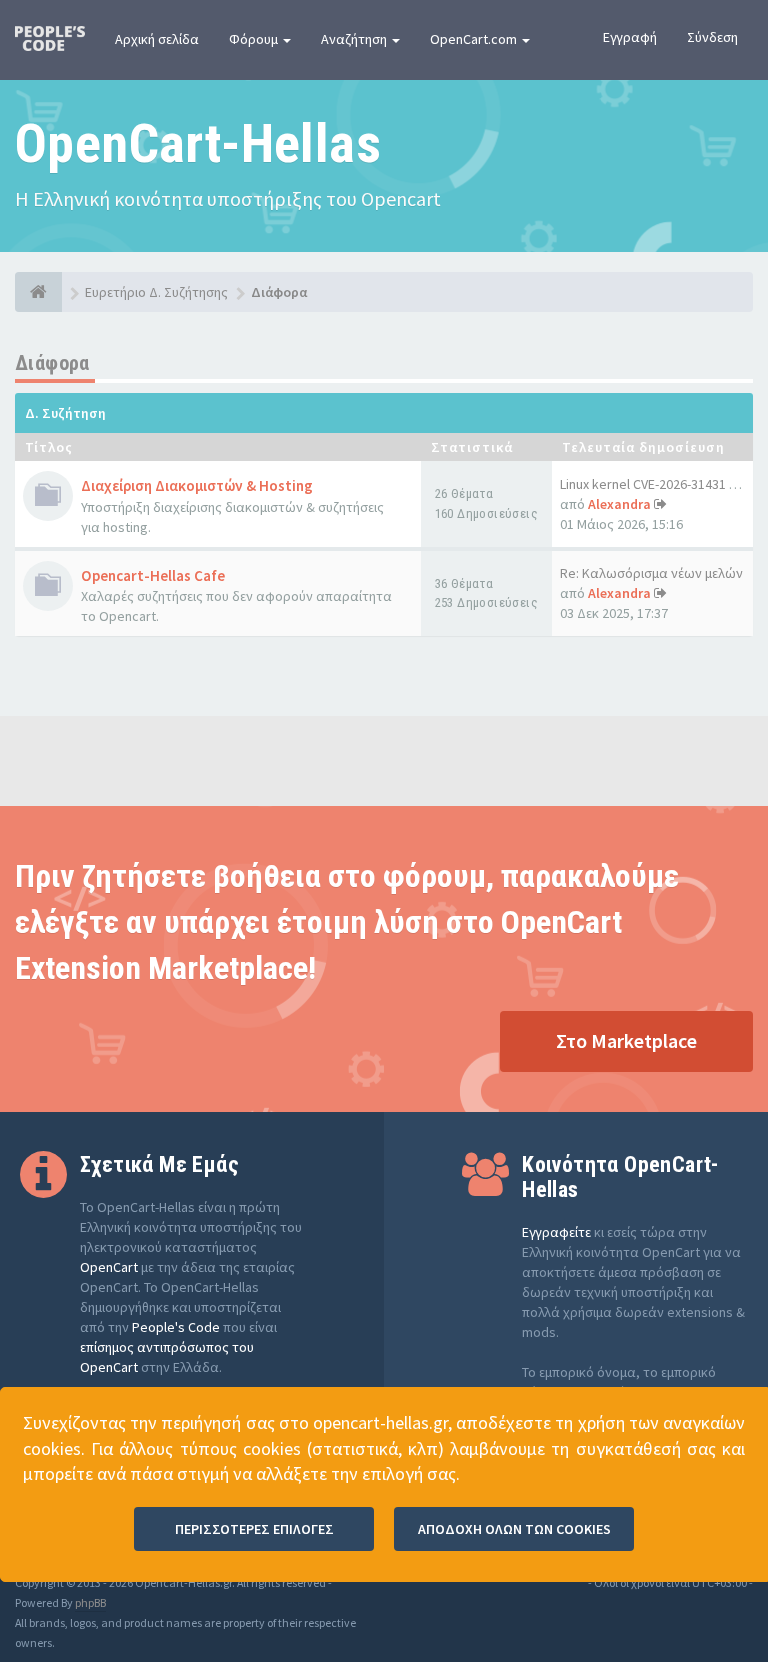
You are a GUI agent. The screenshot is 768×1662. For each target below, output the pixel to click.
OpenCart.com (475, 39)
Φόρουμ (255, 39)
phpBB (90, 1602)
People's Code (176, 1327)
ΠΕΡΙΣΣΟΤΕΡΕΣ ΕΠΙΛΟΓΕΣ (254, 1529)
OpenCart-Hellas (198, 143)
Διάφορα (52, 363)
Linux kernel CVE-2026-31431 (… (653, 484)
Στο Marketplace (626, 1040)
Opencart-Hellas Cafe (153, 575)
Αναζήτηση (355, 39)
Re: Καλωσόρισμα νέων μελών (651, 573)
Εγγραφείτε (556, 1232)
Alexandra (619, 504)
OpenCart (109, 1267)
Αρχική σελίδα (157, 39)
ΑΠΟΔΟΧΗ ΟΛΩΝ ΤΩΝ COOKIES (514, 1529)
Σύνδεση (712, 37)
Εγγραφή (630, 37)
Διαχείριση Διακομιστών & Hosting (197, 485)
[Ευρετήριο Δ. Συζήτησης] (38, 292)
